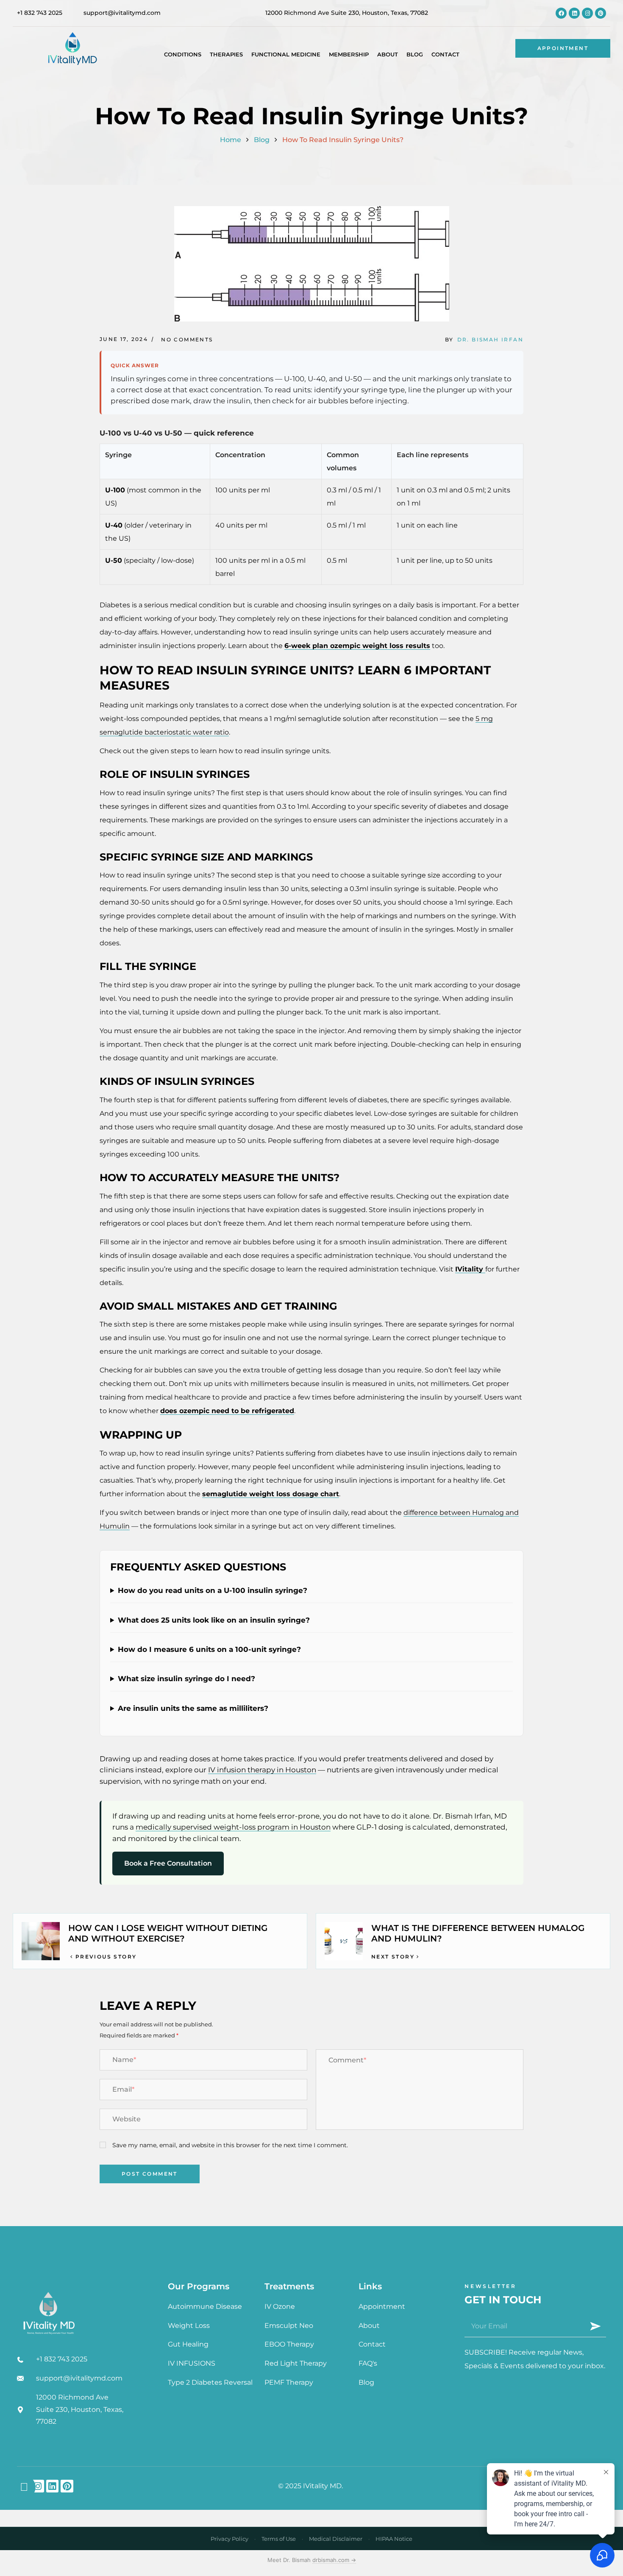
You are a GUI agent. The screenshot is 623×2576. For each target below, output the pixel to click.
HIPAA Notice (394, 2539)
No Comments (187, 339)
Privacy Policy (229, 2539)
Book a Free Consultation (168, 1863)
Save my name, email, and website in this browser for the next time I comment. (230, 2145)
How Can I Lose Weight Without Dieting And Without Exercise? (168, 1933)
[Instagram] (587, 13)
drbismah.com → (334, 2560)
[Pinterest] (601, 13)
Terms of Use (279, 2539)
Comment (347, 2060)
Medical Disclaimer (336, 2539)
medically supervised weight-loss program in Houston (233, 1827)
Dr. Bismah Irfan (490, 339)
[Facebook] (561, 13)
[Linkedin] (574, 13)
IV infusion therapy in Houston (262, 1770)
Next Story (393, 1957)
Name (124, 2060)
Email (123, 2089)
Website (127, 2119)
